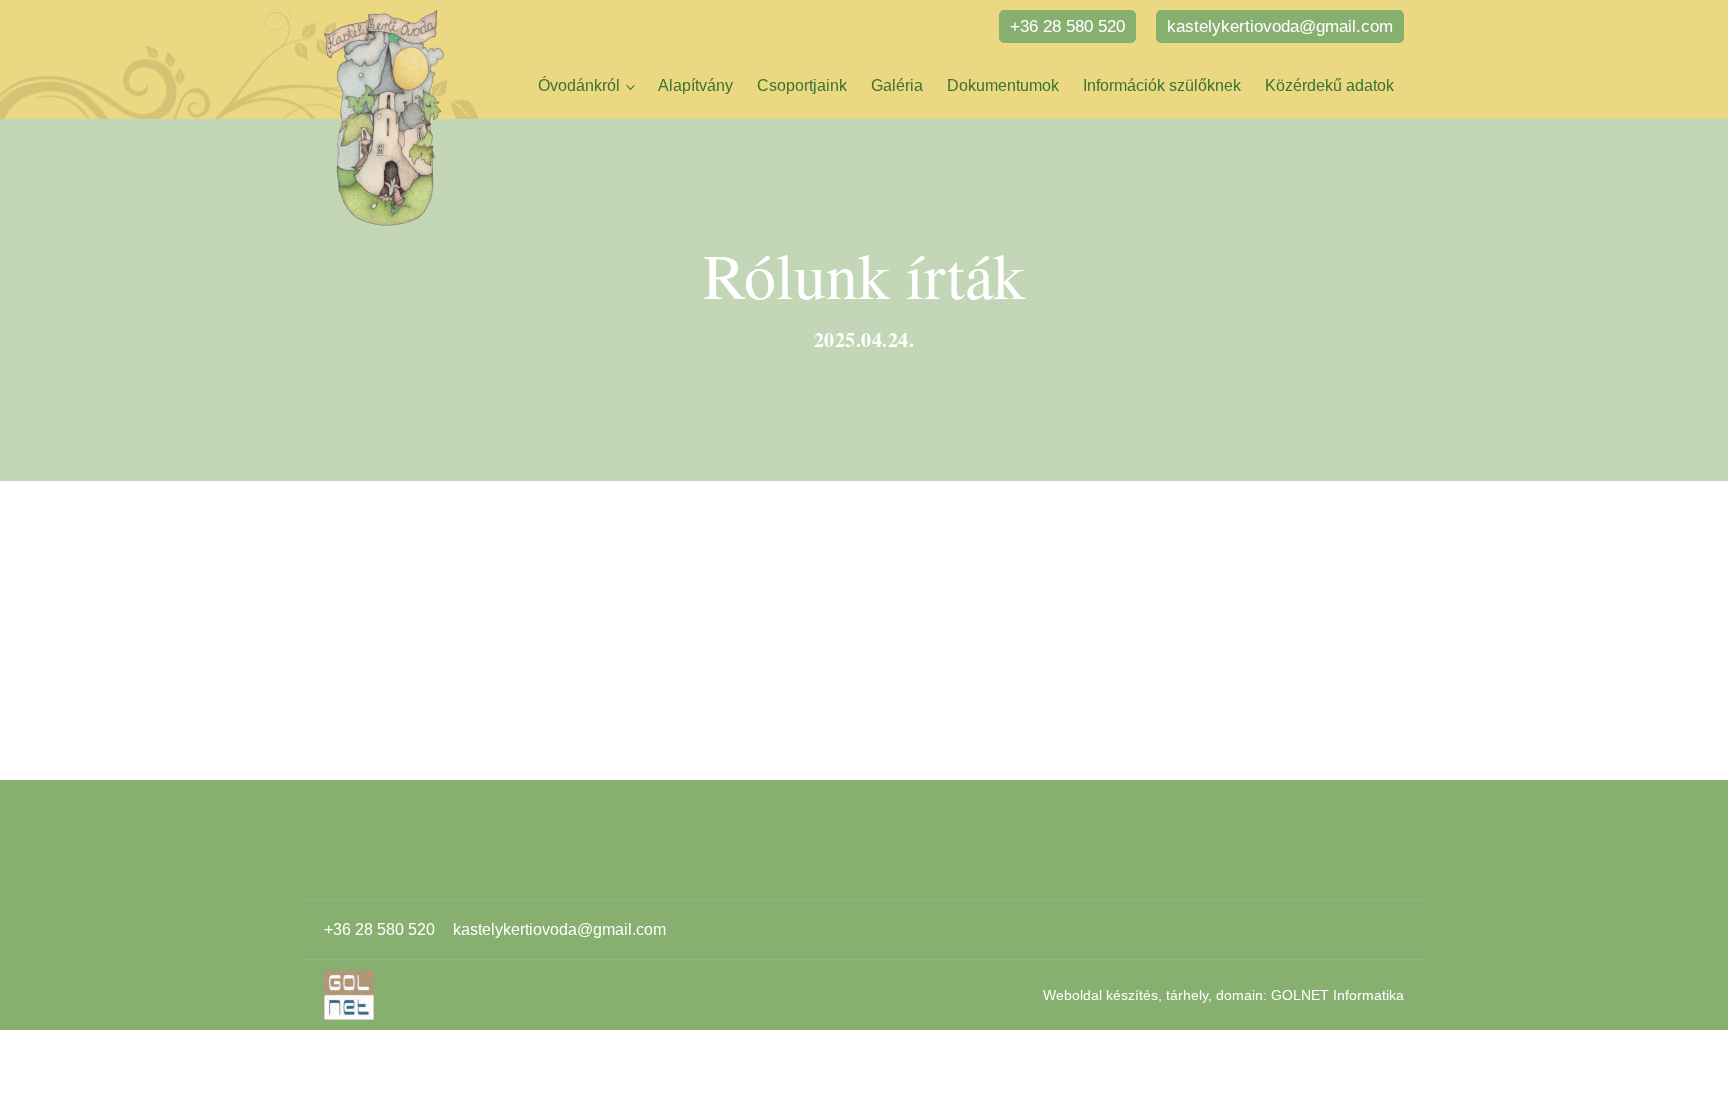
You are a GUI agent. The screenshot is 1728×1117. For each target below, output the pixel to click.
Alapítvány (695, 85)
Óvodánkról (579, 85)
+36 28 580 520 (1067, 26)
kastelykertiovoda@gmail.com (1280, 26)
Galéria (897, 85)
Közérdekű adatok (1329, 85)
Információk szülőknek (1162, 85)
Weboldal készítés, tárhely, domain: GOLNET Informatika (1223, 995)
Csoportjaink (802, 85)
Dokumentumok (1003, 85)
